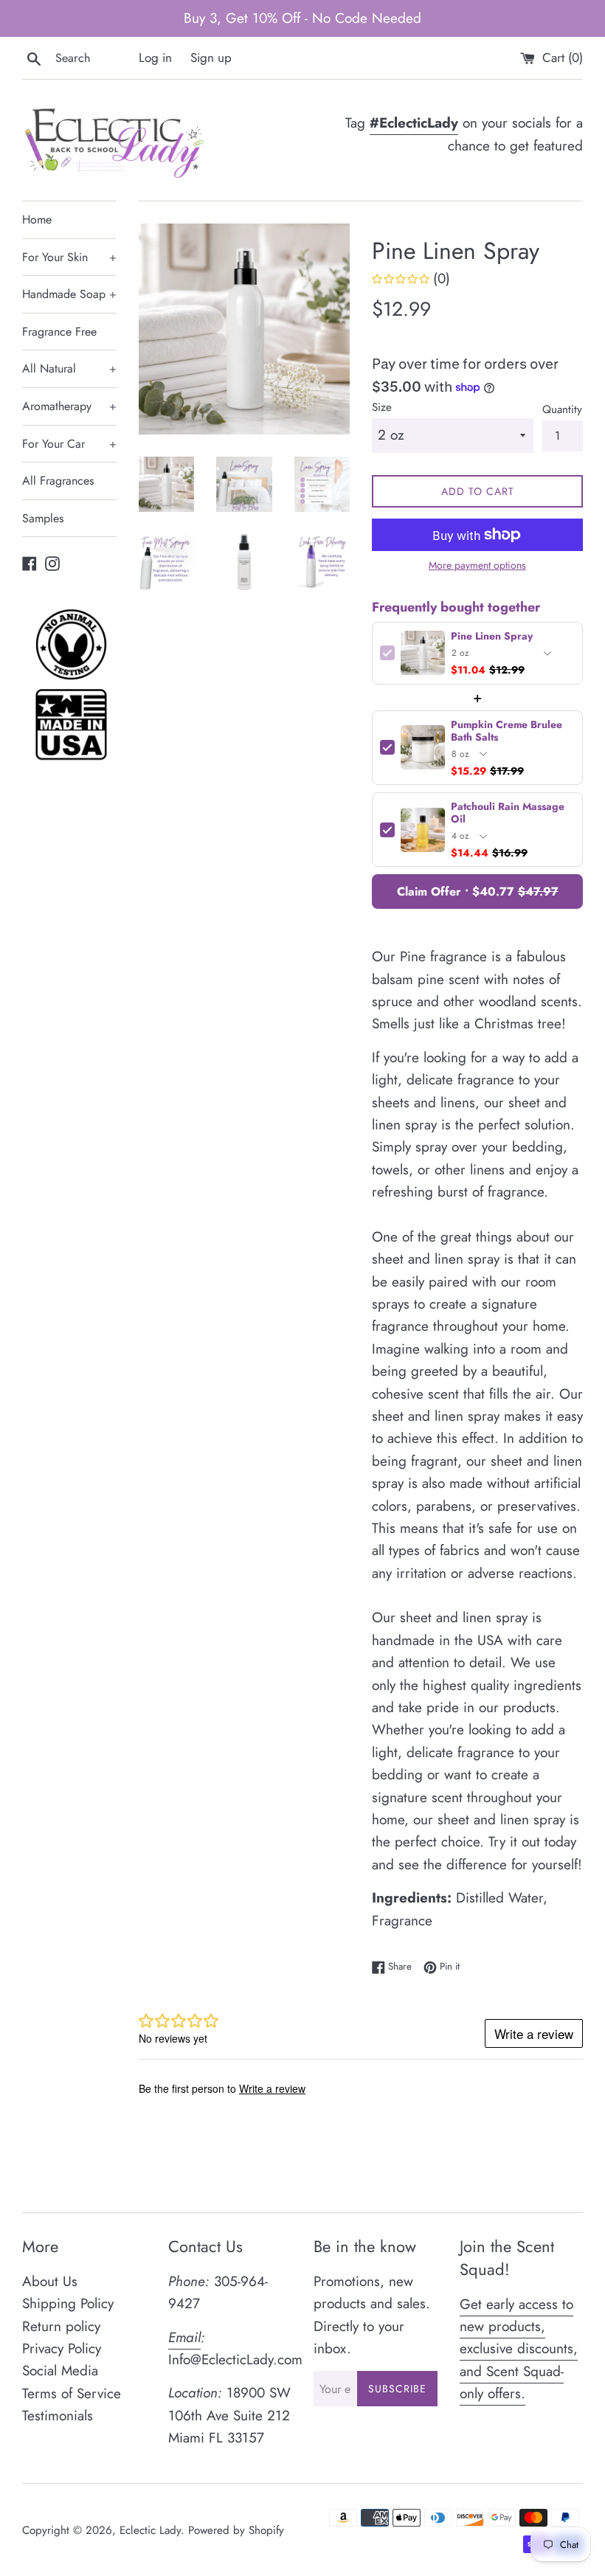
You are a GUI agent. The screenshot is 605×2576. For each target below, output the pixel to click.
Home (37, 219)
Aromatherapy (69, 406)
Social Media (60, 2371)
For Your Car (69, 444)
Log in (155, 58)
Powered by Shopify (236, 2530)
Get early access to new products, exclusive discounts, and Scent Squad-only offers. (519, 2349)
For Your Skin (69, 257)
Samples (43, 518)
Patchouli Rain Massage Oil (508, 813)
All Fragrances (58, 481)
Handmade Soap (69, 294)
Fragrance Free (59, 332)
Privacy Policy (62, 2348)
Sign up (211, 58)
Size (382, 407)
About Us (50, 2281)
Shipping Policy (68, 2303)
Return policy (61, 2326)
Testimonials (58, 2416)
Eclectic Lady (150, 2530)
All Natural (69, 368)
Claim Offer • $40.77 (478, 891)
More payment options (477, 565)
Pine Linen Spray (492, 636)
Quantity (562, 409)
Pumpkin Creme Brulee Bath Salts (507, 731)
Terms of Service (72, 2393)
